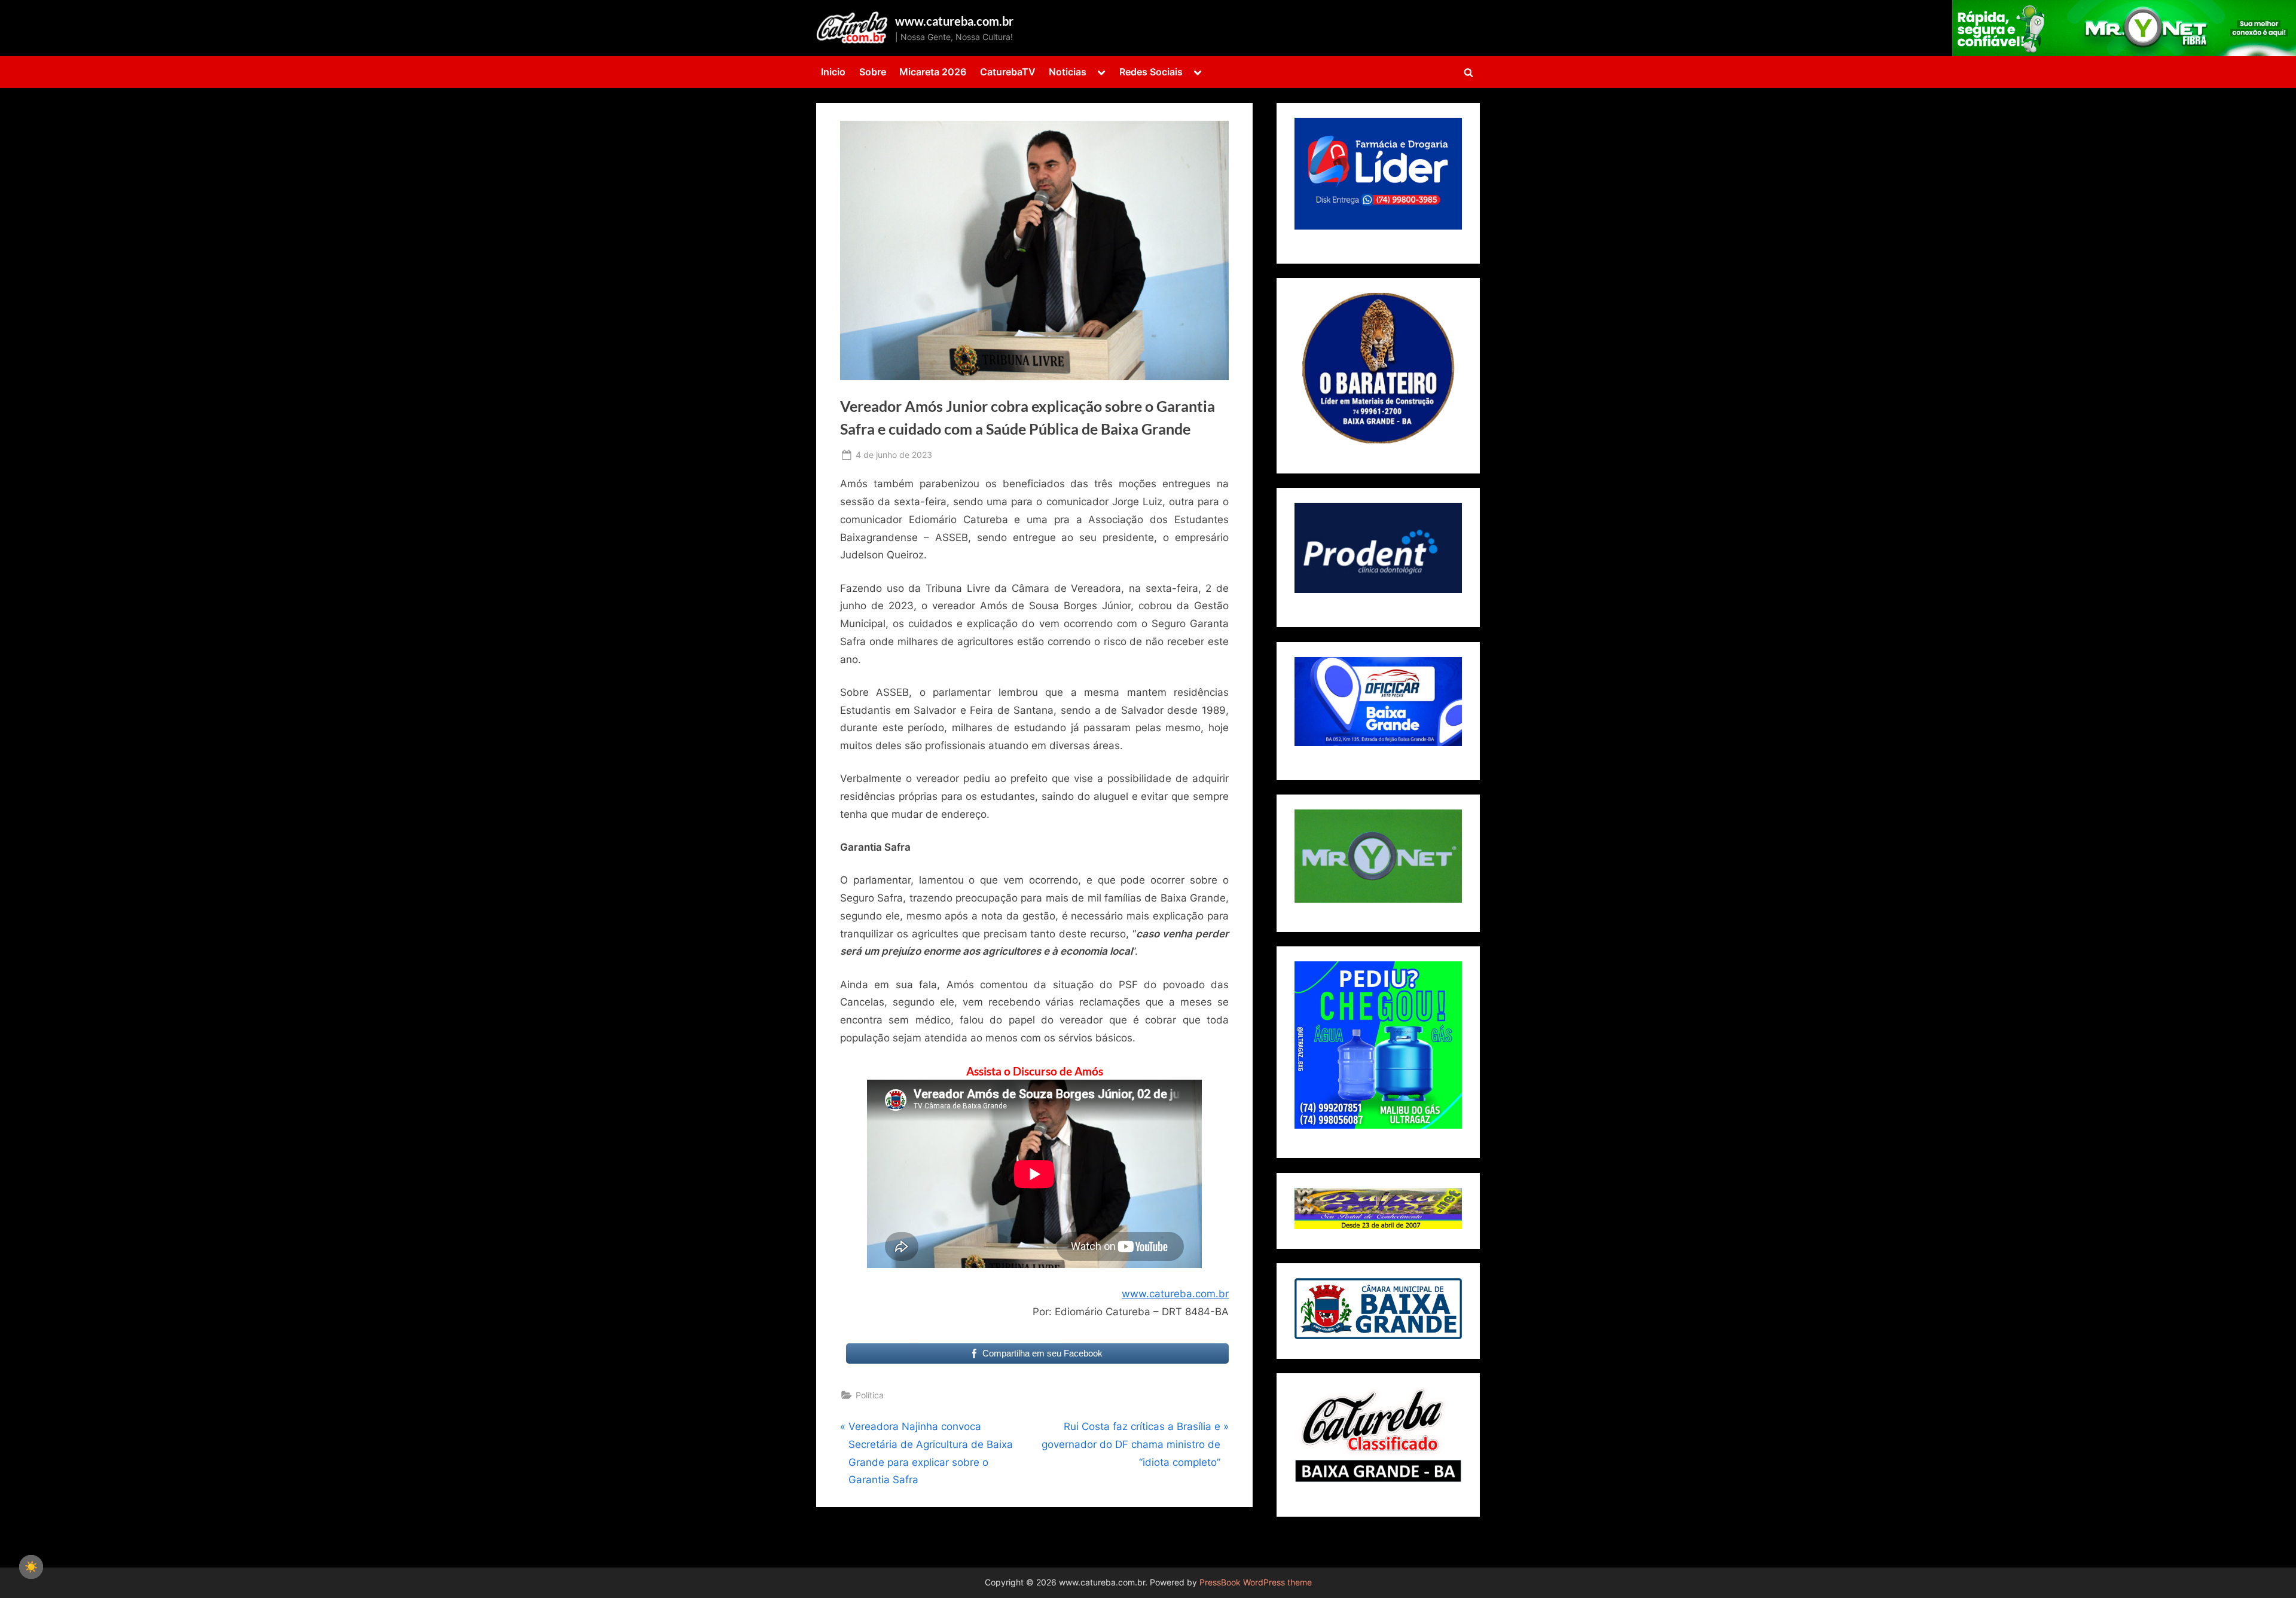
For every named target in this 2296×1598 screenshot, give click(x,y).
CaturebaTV (1008, 72)
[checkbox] (31, 1567)
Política (870, 1395)
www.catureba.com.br (954, 21)
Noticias (1068, 72)
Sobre (873, 72)
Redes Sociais (1151, 72)
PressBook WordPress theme (1256, 1582)
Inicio (833, 72)
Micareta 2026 (933, 72)
